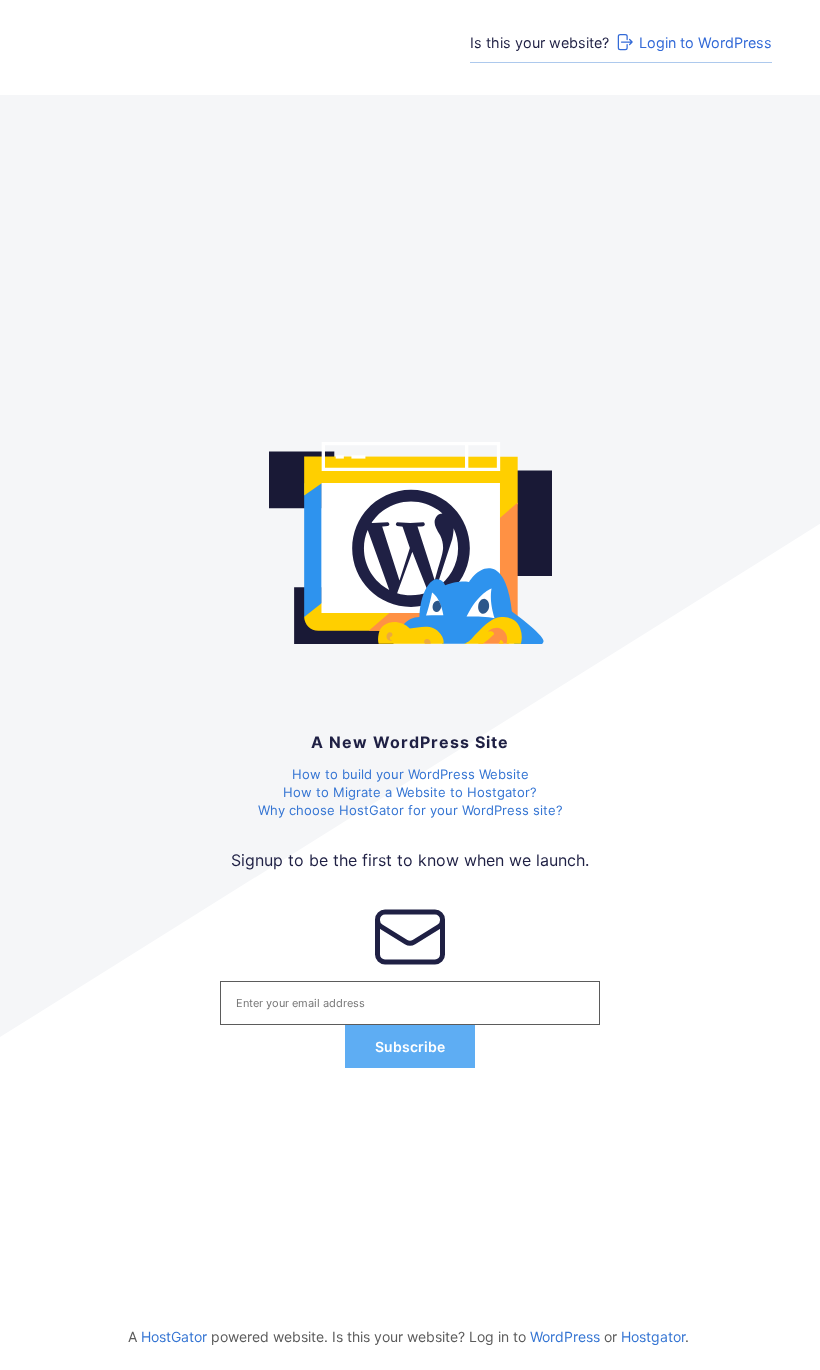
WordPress (565, 1336)
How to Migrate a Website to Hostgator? (410, 792)
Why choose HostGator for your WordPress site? (410, 810)
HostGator (174, 1336)
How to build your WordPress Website (410, 774)
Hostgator (653, 1336)
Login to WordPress (705, 42)
